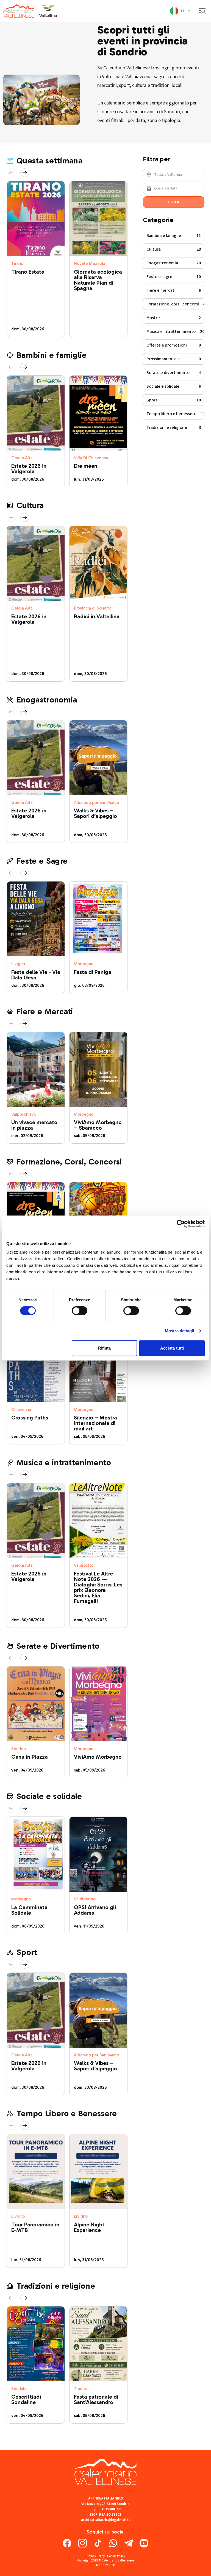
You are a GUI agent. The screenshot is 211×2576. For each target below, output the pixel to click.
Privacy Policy (95, 2556)
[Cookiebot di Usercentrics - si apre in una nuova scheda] (181, 1224)
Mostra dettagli (180, 1331)
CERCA (174, 202)
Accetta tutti (172, 1348)
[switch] (80, 1311)
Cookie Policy (116, 2556)
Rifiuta (105, 1348)
